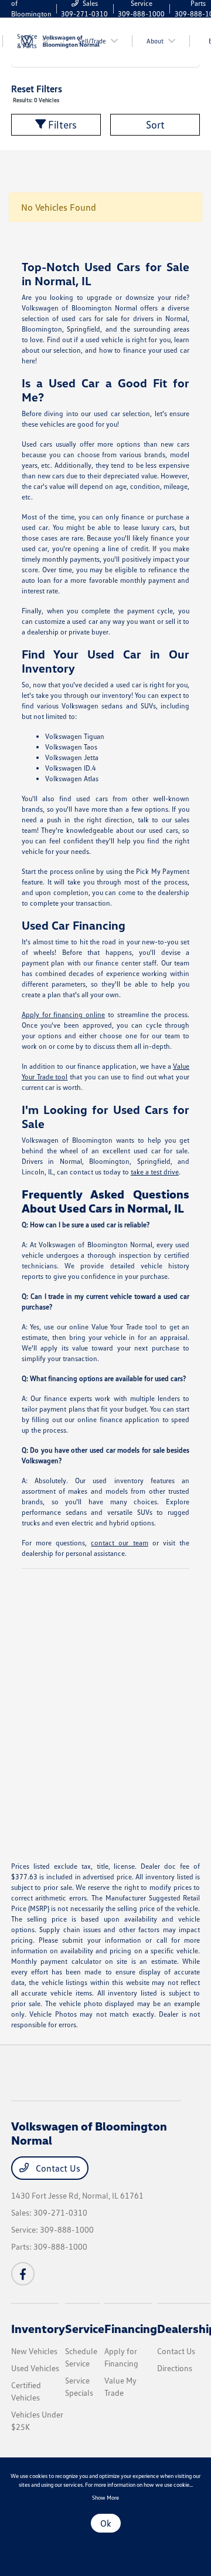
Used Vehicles (35, 2368)
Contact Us (57, 2168)
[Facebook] (23, 2274)
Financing (131, 2328)
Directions (175, 2368)
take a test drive (155, 1172)
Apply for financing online (63, 1014)
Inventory (38, 2328)
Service (85, 2328)
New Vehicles (34, 2351)
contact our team (119, 1543)
